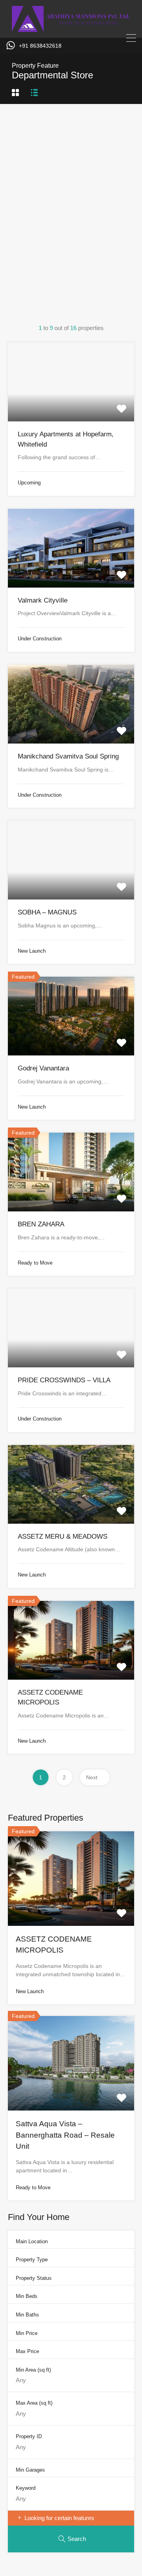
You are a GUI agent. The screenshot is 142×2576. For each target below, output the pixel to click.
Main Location (32, 2241)
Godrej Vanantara (43, 1068)
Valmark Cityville (43, 600)
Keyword (26, 2488)
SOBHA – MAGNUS (47, 912)
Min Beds (27, 2296)
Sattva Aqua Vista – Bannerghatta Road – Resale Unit (65, 2135)
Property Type (32, 2260)
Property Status (34, 2278)
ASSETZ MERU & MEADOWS (63, 1537)
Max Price (27, 2351)
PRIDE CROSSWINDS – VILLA (64, 1380)
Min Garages (30, 2470)
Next (92, 1777)
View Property (71, 406)
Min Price (27, 2333)
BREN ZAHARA (41, 1224)
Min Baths (27, 2315)
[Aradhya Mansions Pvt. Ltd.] (71, 28)
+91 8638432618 (40, 46)
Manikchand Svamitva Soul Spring (68, 756)
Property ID (29, 2436)
